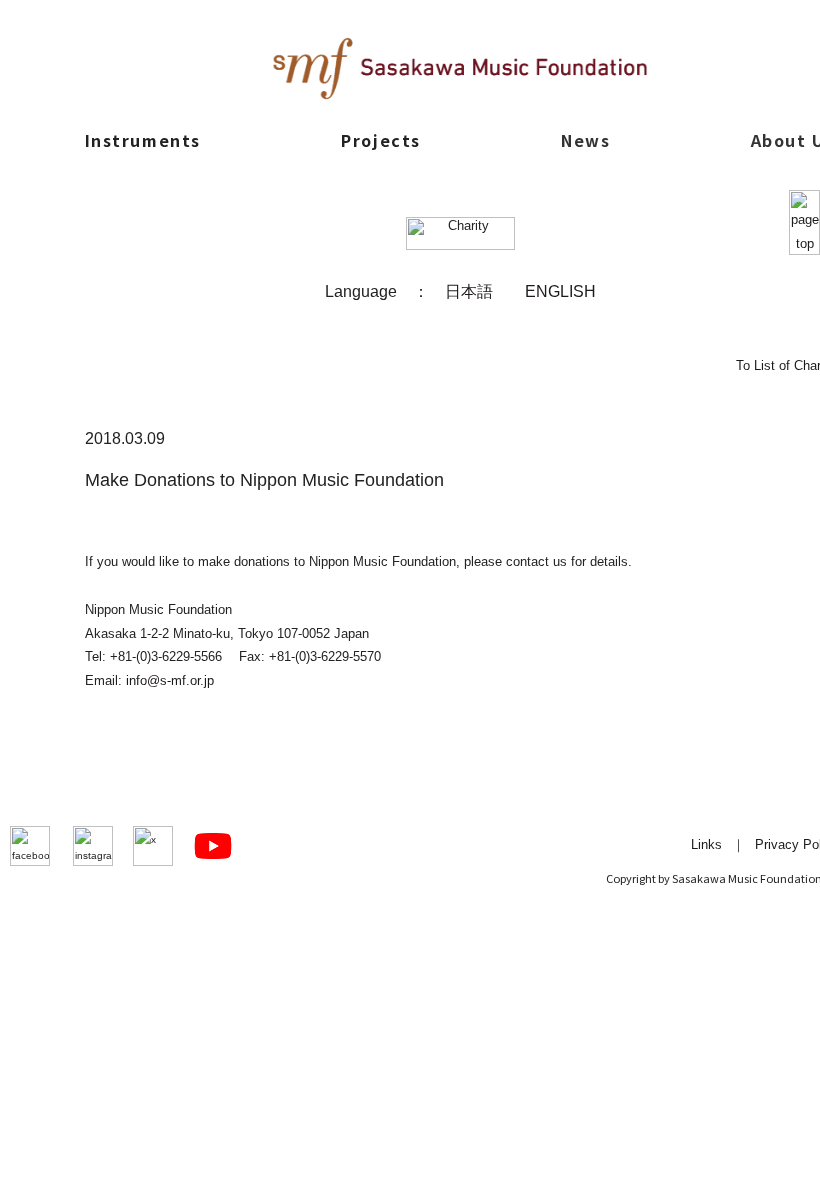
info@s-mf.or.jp (170, 680)
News (585, 140)
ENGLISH (560, 291)
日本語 (469, 291)
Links (706, 844)
